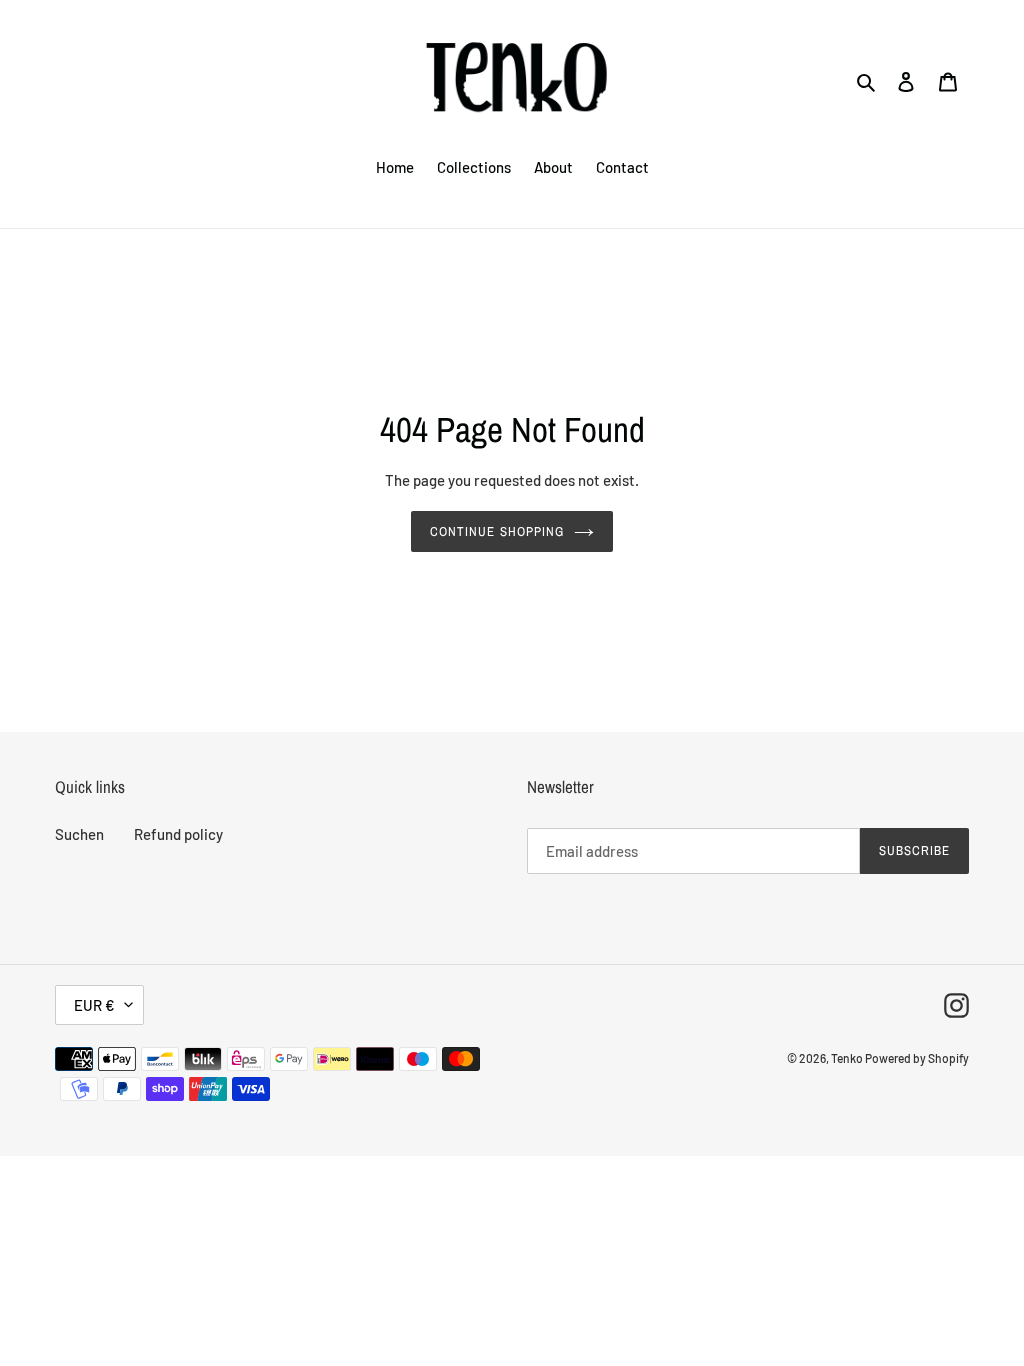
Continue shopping (497, 531)
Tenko (848, 1058)
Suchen (79, 834)
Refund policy (178, 834)
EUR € (94, 1005)
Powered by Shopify (917, 1058)
